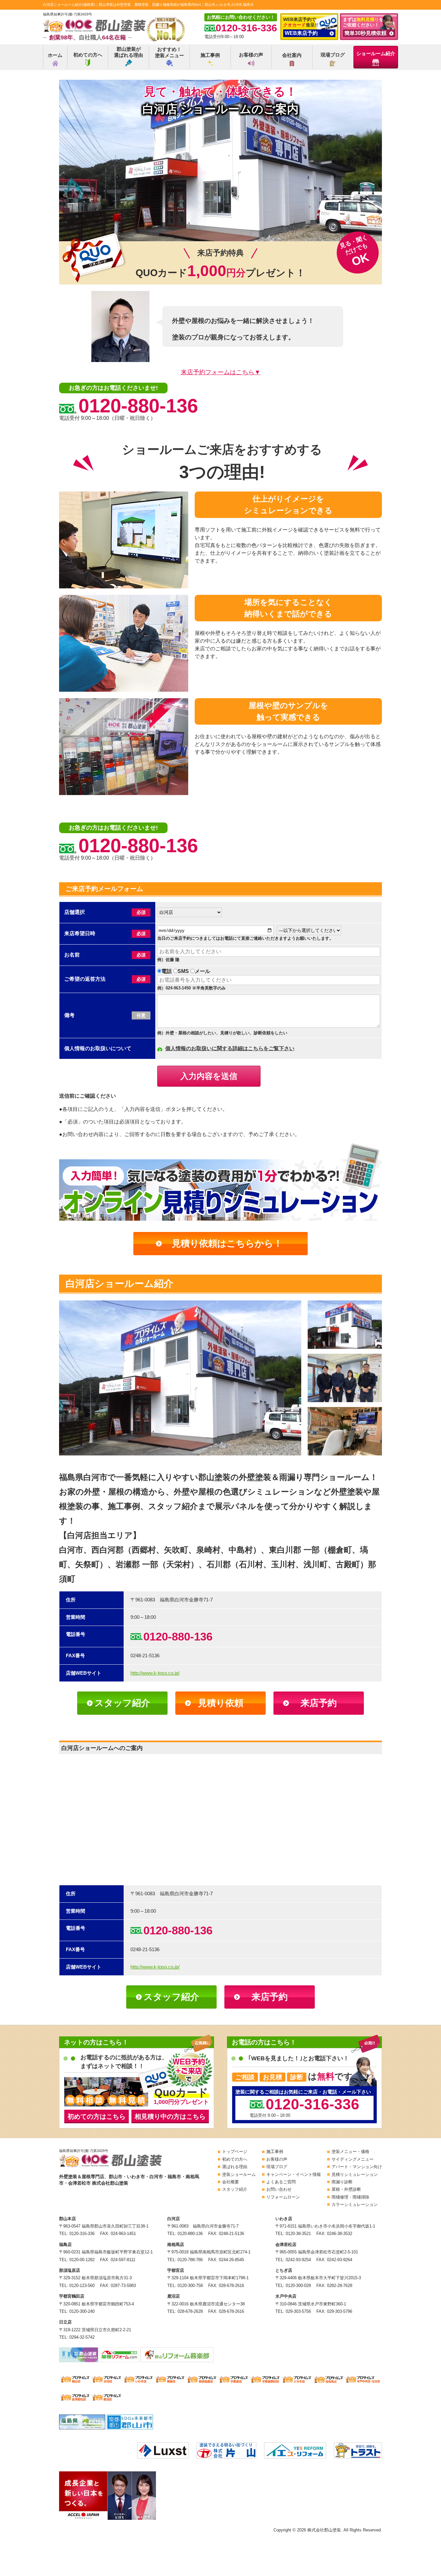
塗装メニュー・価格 (350, 2152)
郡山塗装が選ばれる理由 (128, 52)
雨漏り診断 (342, 2182)
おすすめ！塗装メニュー (169, 52)
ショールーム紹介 (376, 53)
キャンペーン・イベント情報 (294, 2174)
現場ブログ (333, 55)
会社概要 (231, 2182)
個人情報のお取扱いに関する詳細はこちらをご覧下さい (230, 1048)
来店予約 (319, 1703)
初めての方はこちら (97, 2116)
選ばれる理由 (235, 2167)
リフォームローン (283, 2197)
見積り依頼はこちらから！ (227, 1243)
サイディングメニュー (353, 2159)
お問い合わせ (279, 2189)
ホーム (55, 55)
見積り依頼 (221, 1703)
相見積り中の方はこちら (170, 2116)
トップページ (235, 2152)
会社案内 (292, 55)
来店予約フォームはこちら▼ (221, 372)
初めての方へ (88, 55)
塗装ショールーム (239, 2174)
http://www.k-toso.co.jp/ (155, 1673)
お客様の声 (251, 55)
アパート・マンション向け (357, 2167)
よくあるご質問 (281, 2182)
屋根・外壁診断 (346, 2189)
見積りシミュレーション (355, 2174)
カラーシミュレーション (355, 2204)
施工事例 (210, 55)
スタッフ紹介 (122, 1703)
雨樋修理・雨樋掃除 (350, 2197)
